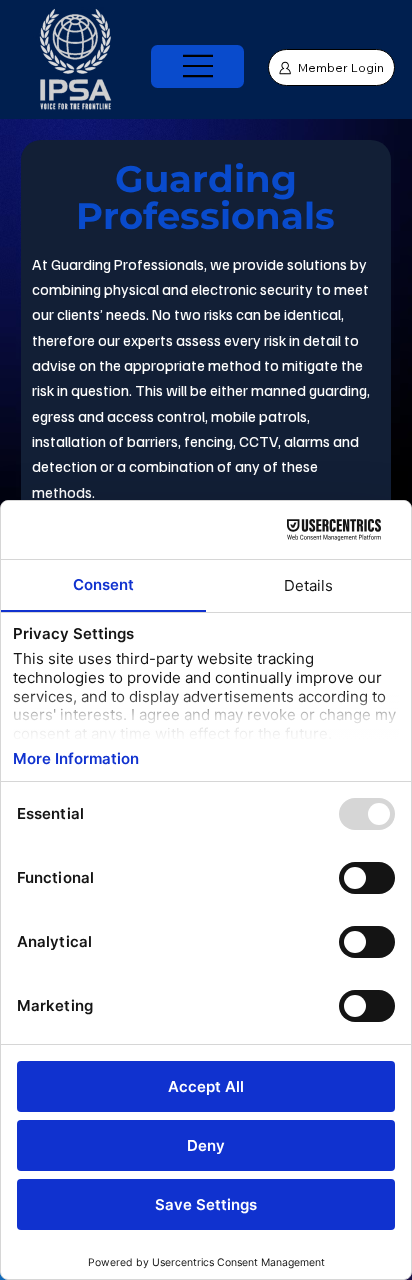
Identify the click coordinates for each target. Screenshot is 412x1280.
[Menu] (199, 66)
